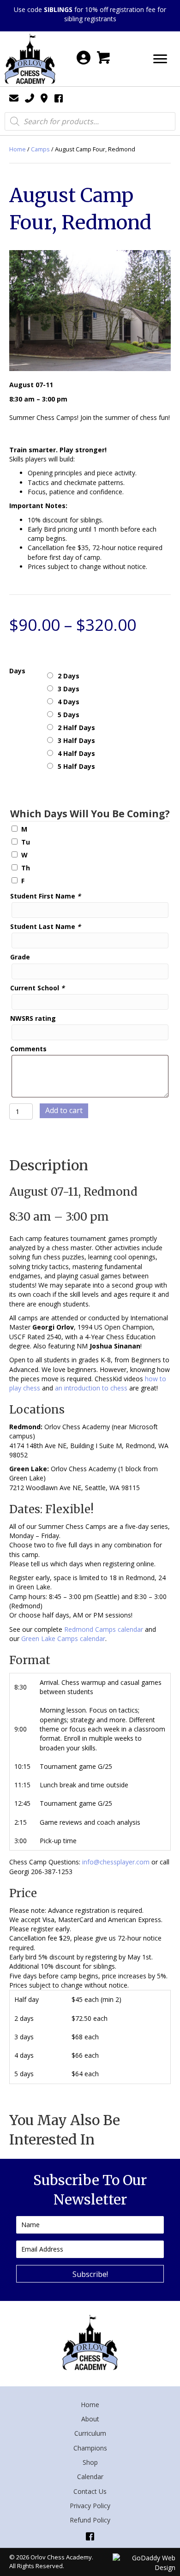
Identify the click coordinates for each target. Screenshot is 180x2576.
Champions (90, 2448)
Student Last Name (45, 926)
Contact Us (90, 2491)
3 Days (69, 689)
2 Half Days (76, 728)
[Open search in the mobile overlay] (90, 121)
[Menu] (160, 59)
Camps (40, 149)
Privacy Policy (90, 2506)
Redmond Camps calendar (104, 1629)
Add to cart (64, 1110)
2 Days (69, 676)
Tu (26, 842)
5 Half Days (76, 766)
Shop (90, 2462)
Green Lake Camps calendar (63, 1638)
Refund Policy (90, 2520)
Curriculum (90, 2433)
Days (17, 671)
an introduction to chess (91, 1388)
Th (26, 868)
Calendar (90, 2477)
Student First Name (45, 896)
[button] (90, 2274)
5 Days (69, 715)
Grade (20, 957)
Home (18, 149)
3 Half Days (76, 740)
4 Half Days (76, 753)
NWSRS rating (33, 1018)
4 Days (69, 702)
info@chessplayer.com (116, 1862)
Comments (28, 1049)
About (90, 2419)
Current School (37, 988)
